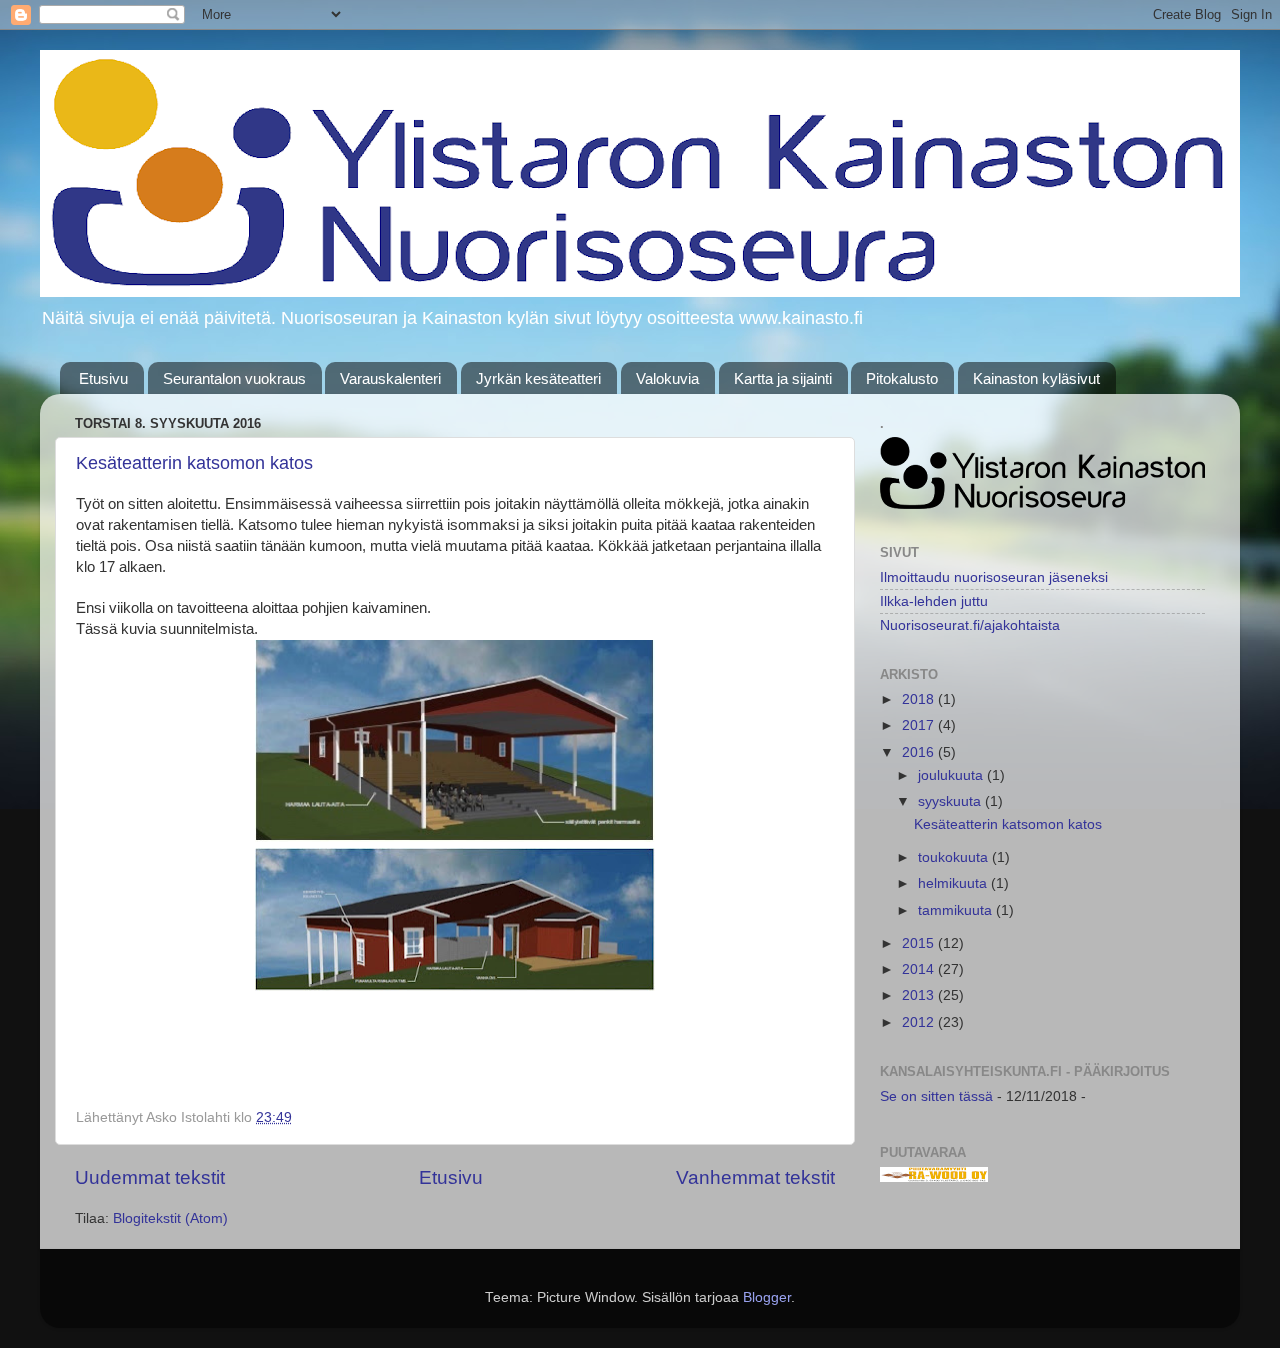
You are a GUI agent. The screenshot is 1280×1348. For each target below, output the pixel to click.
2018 (920, 699)
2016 (920, 752)
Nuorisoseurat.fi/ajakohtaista (970, 625)
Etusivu (103, 378)
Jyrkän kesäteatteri (538, 378)
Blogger (767, 1297)
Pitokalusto (902, 378)
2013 (920, 995)
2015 (920, 943)
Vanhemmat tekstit (755, 1177)
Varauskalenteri (390, 378)
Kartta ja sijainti (783, 378)
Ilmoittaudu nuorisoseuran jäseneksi (994, 577)
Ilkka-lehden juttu (934, 601)
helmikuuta (954, 883)
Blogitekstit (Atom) (170, 1218)
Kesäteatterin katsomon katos (194, 463)
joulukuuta (952, 775)
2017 (920, 725)
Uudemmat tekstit (150, 1177)
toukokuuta (955, 857)
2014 (920, 969)
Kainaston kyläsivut (1036, 378)
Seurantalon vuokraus (234, 378)
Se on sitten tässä (936, 1096)
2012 (920, 1022)
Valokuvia (667, 378)
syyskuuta (951, 801)
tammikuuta (957, 910)
